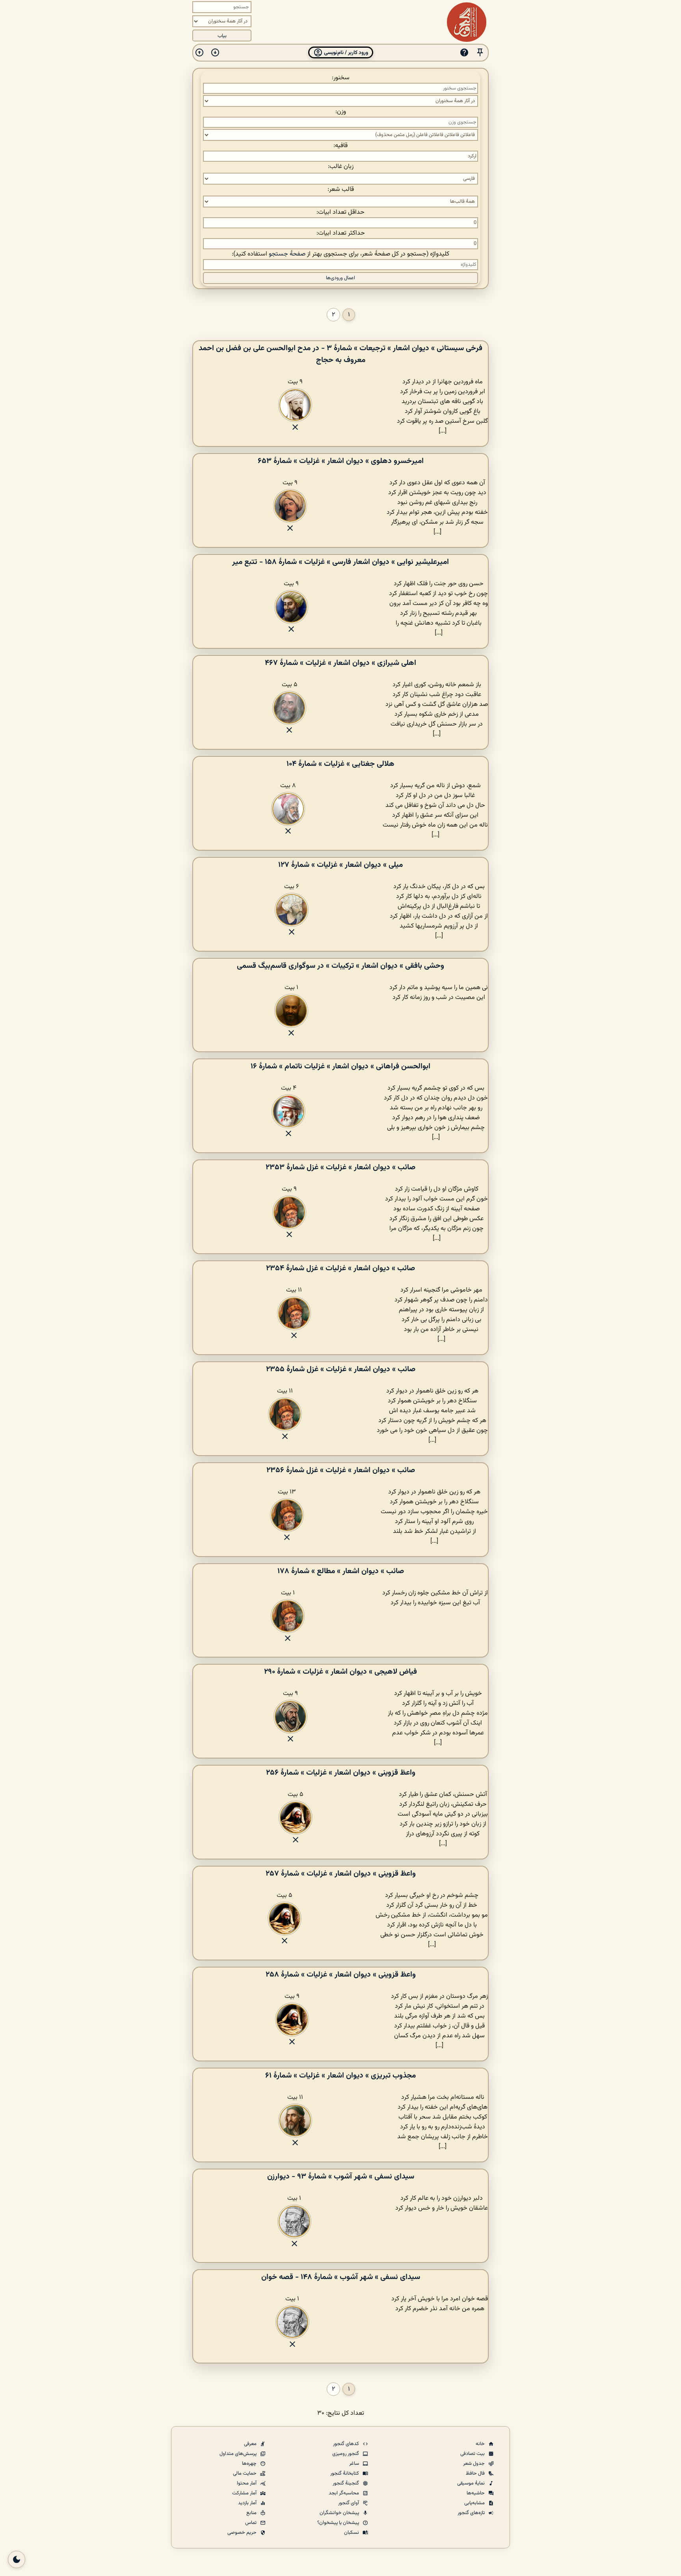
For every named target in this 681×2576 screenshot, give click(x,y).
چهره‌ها (250, 2464)
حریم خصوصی (243, 2533)
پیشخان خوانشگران (340, 2513)
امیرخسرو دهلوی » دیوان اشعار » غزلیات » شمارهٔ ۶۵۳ (341, 461)
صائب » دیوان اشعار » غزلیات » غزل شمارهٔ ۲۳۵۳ (340, 1167)
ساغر (355, 2464)
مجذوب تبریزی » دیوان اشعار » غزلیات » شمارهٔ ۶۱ (340, 2076)
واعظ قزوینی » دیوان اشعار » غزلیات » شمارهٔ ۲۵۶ (341, 1773)
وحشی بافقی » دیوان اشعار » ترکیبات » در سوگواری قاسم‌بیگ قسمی (340, 966)
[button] (480, 53)
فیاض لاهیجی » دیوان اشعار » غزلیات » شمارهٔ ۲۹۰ (340, 1672)
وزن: (341, 112)
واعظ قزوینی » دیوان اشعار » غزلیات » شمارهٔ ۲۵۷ (341, 1874)
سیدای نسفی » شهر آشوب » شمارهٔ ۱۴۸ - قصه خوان (341, 2277)
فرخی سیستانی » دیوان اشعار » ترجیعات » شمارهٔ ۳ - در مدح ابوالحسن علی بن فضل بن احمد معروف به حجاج (340, 354)
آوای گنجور (349, 2503)
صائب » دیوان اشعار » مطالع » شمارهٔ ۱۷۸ (341, 1571)
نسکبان (352, 2533)
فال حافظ (476, 2473)
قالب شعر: (341, 189)
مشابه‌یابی (475, 2503)
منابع (252, 2513)
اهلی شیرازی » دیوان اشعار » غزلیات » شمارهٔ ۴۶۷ (340, 663)
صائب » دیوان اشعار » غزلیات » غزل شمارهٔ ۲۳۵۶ (341, 1470)
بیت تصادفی (473, 2454)
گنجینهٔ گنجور (346, 2483)
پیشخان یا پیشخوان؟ (339, 2523)
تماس (251, 2523)
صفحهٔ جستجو (287, 254)
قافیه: (340, 146)
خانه (481, 2444)
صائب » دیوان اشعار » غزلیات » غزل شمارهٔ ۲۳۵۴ (340, 1268)
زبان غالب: (341, 167)
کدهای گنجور (347, 2444)
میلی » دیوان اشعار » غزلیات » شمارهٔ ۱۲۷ (340, 865)
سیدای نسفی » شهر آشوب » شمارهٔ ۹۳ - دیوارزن (341, 2177)
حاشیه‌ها (476, 2493)
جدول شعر (474, 2464)
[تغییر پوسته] (17, 2559)
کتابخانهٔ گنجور (345, 2473)
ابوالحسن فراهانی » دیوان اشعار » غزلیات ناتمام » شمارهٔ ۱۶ (340, 1066)
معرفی (251, 2444)
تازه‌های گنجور (472, 2513)
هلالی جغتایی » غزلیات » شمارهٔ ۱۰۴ (340, 764)
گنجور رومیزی (346, 2454)
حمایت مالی (245, 2473)
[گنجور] (467, 22)
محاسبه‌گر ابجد (344, 2493)
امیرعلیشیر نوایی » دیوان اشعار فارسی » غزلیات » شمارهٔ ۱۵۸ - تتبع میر (340, 562)
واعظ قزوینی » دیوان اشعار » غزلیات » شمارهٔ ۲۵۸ (341, 1975)
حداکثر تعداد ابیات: (341, 233)
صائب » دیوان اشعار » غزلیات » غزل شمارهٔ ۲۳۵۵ (341, 1369)
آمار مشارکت (245, 2493)
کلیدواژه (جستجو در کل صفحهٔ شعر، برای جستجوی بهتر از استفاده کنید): (340, 254)
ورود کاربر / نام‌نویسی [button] (345, 53)
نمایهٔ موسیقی (472, 2483)
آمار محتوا (247, 2483)
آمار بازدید (248, 2503)
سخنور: (341, 78)
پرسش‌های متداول (239, 2454)
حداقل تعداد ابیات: (340, 212)
